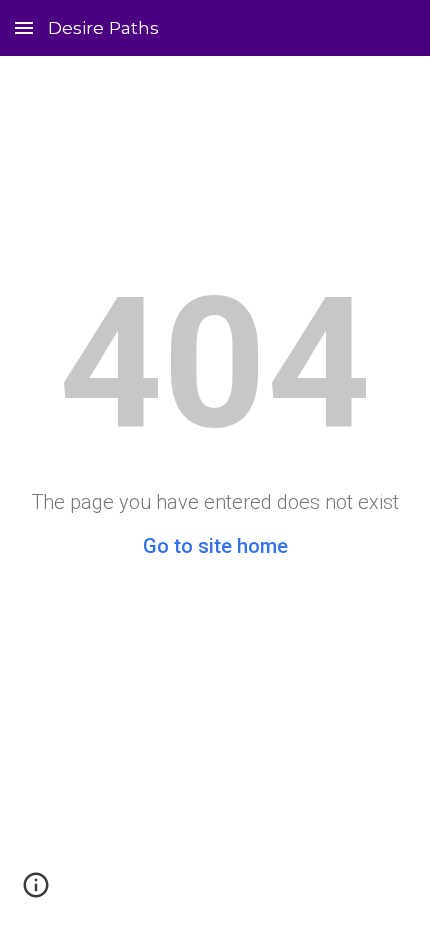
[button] (24, 27)
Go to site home (215, 546)
